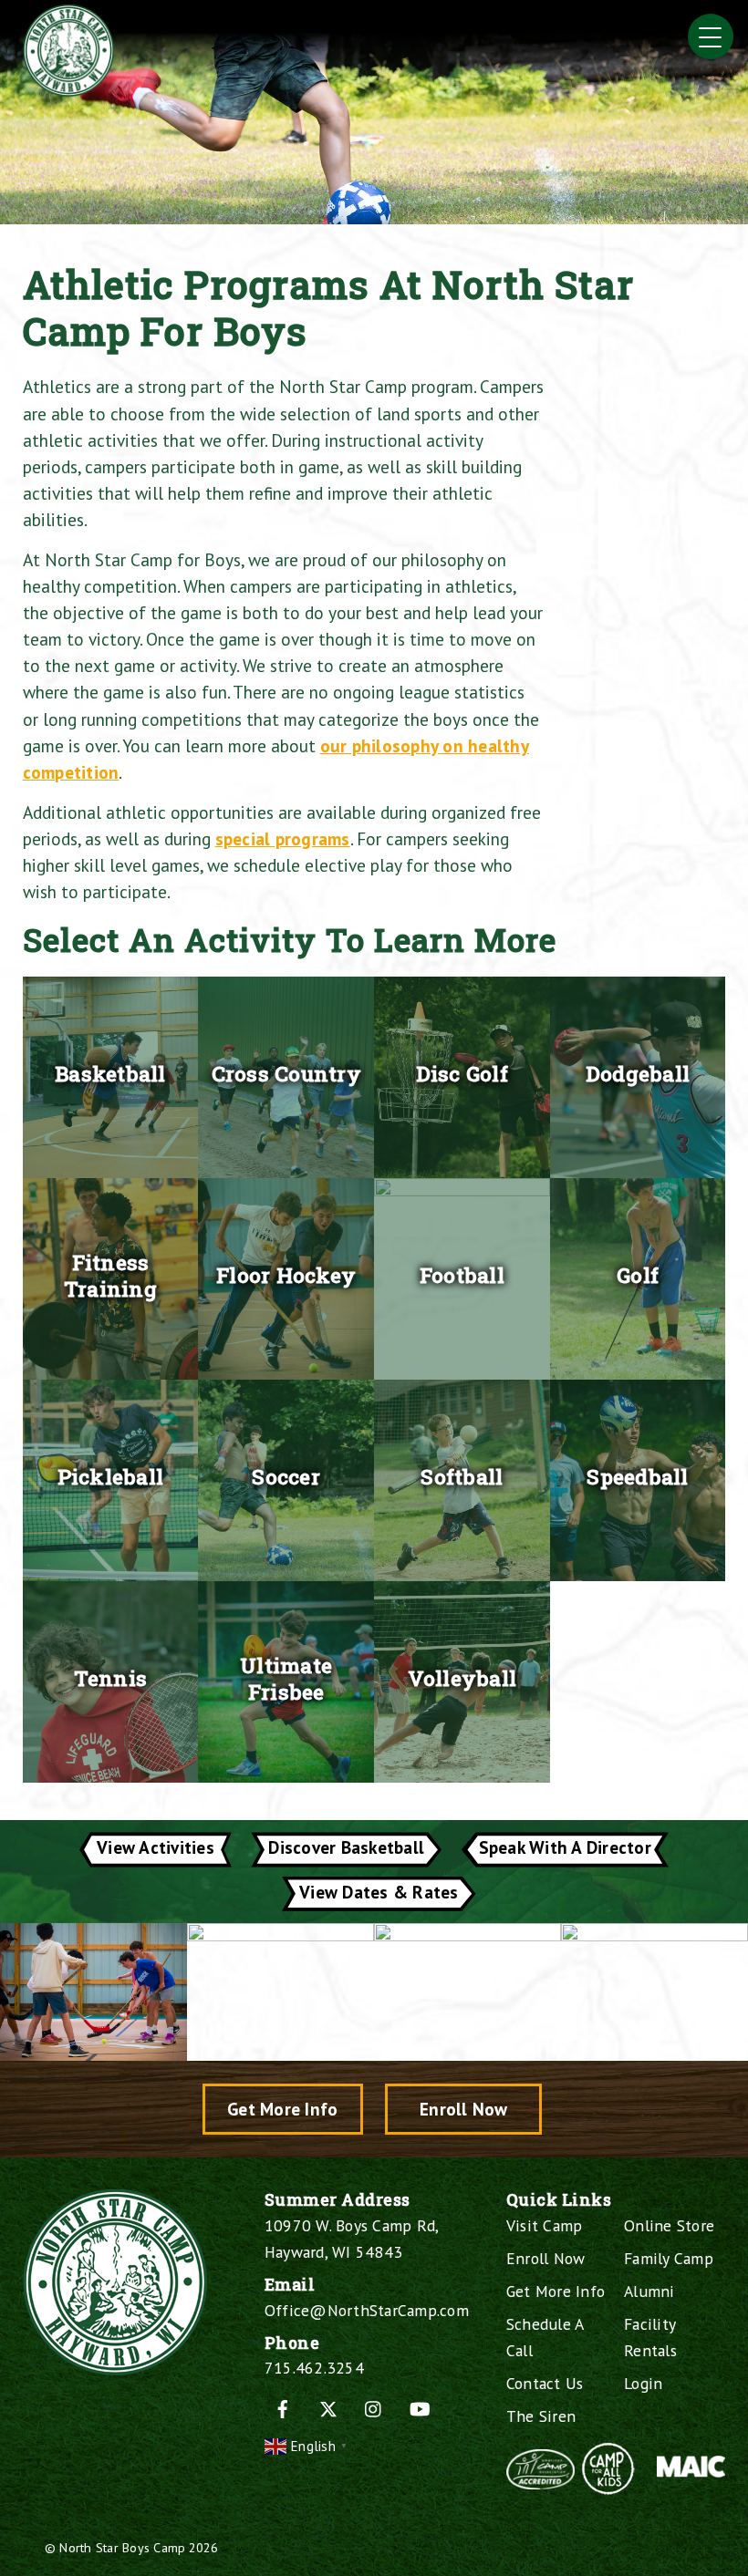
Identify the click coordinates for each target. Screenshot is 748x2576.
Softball (462, 1476)
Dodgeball (638, 1073)
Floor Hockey (286, 1275)
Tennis (111, 1678)
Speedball (637, 1476)
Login (643, 2383)
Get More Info (282, 2109)
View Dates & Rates (379, 1892)
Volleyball (462, 1678)
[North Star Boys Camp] (68, 89)
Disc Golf (462, 1073)
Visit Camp (545, 2225)
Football (462, 1275)
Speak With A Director (565, 1847)
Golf (638, 1275)
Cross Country (286, 1073)
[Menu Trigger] (711, 36)
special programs (283, 838)
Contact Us (545, 2383)
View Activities (156, 1847)
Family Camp (669, 2258)
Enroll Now (464, 2109)
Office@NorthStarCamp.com (367, 2310)
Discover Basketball (346, 1847)
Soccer (286, 1476)
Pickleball (111, 1476)
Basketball (110, 1073)
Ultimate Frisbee (286, 1679)
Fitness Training (110, 1276)
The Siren (541, 2416)
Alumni (649, 2291)
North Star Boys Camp (122, 2547)
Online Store (669, 2225)
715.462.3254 (314, 2368)
